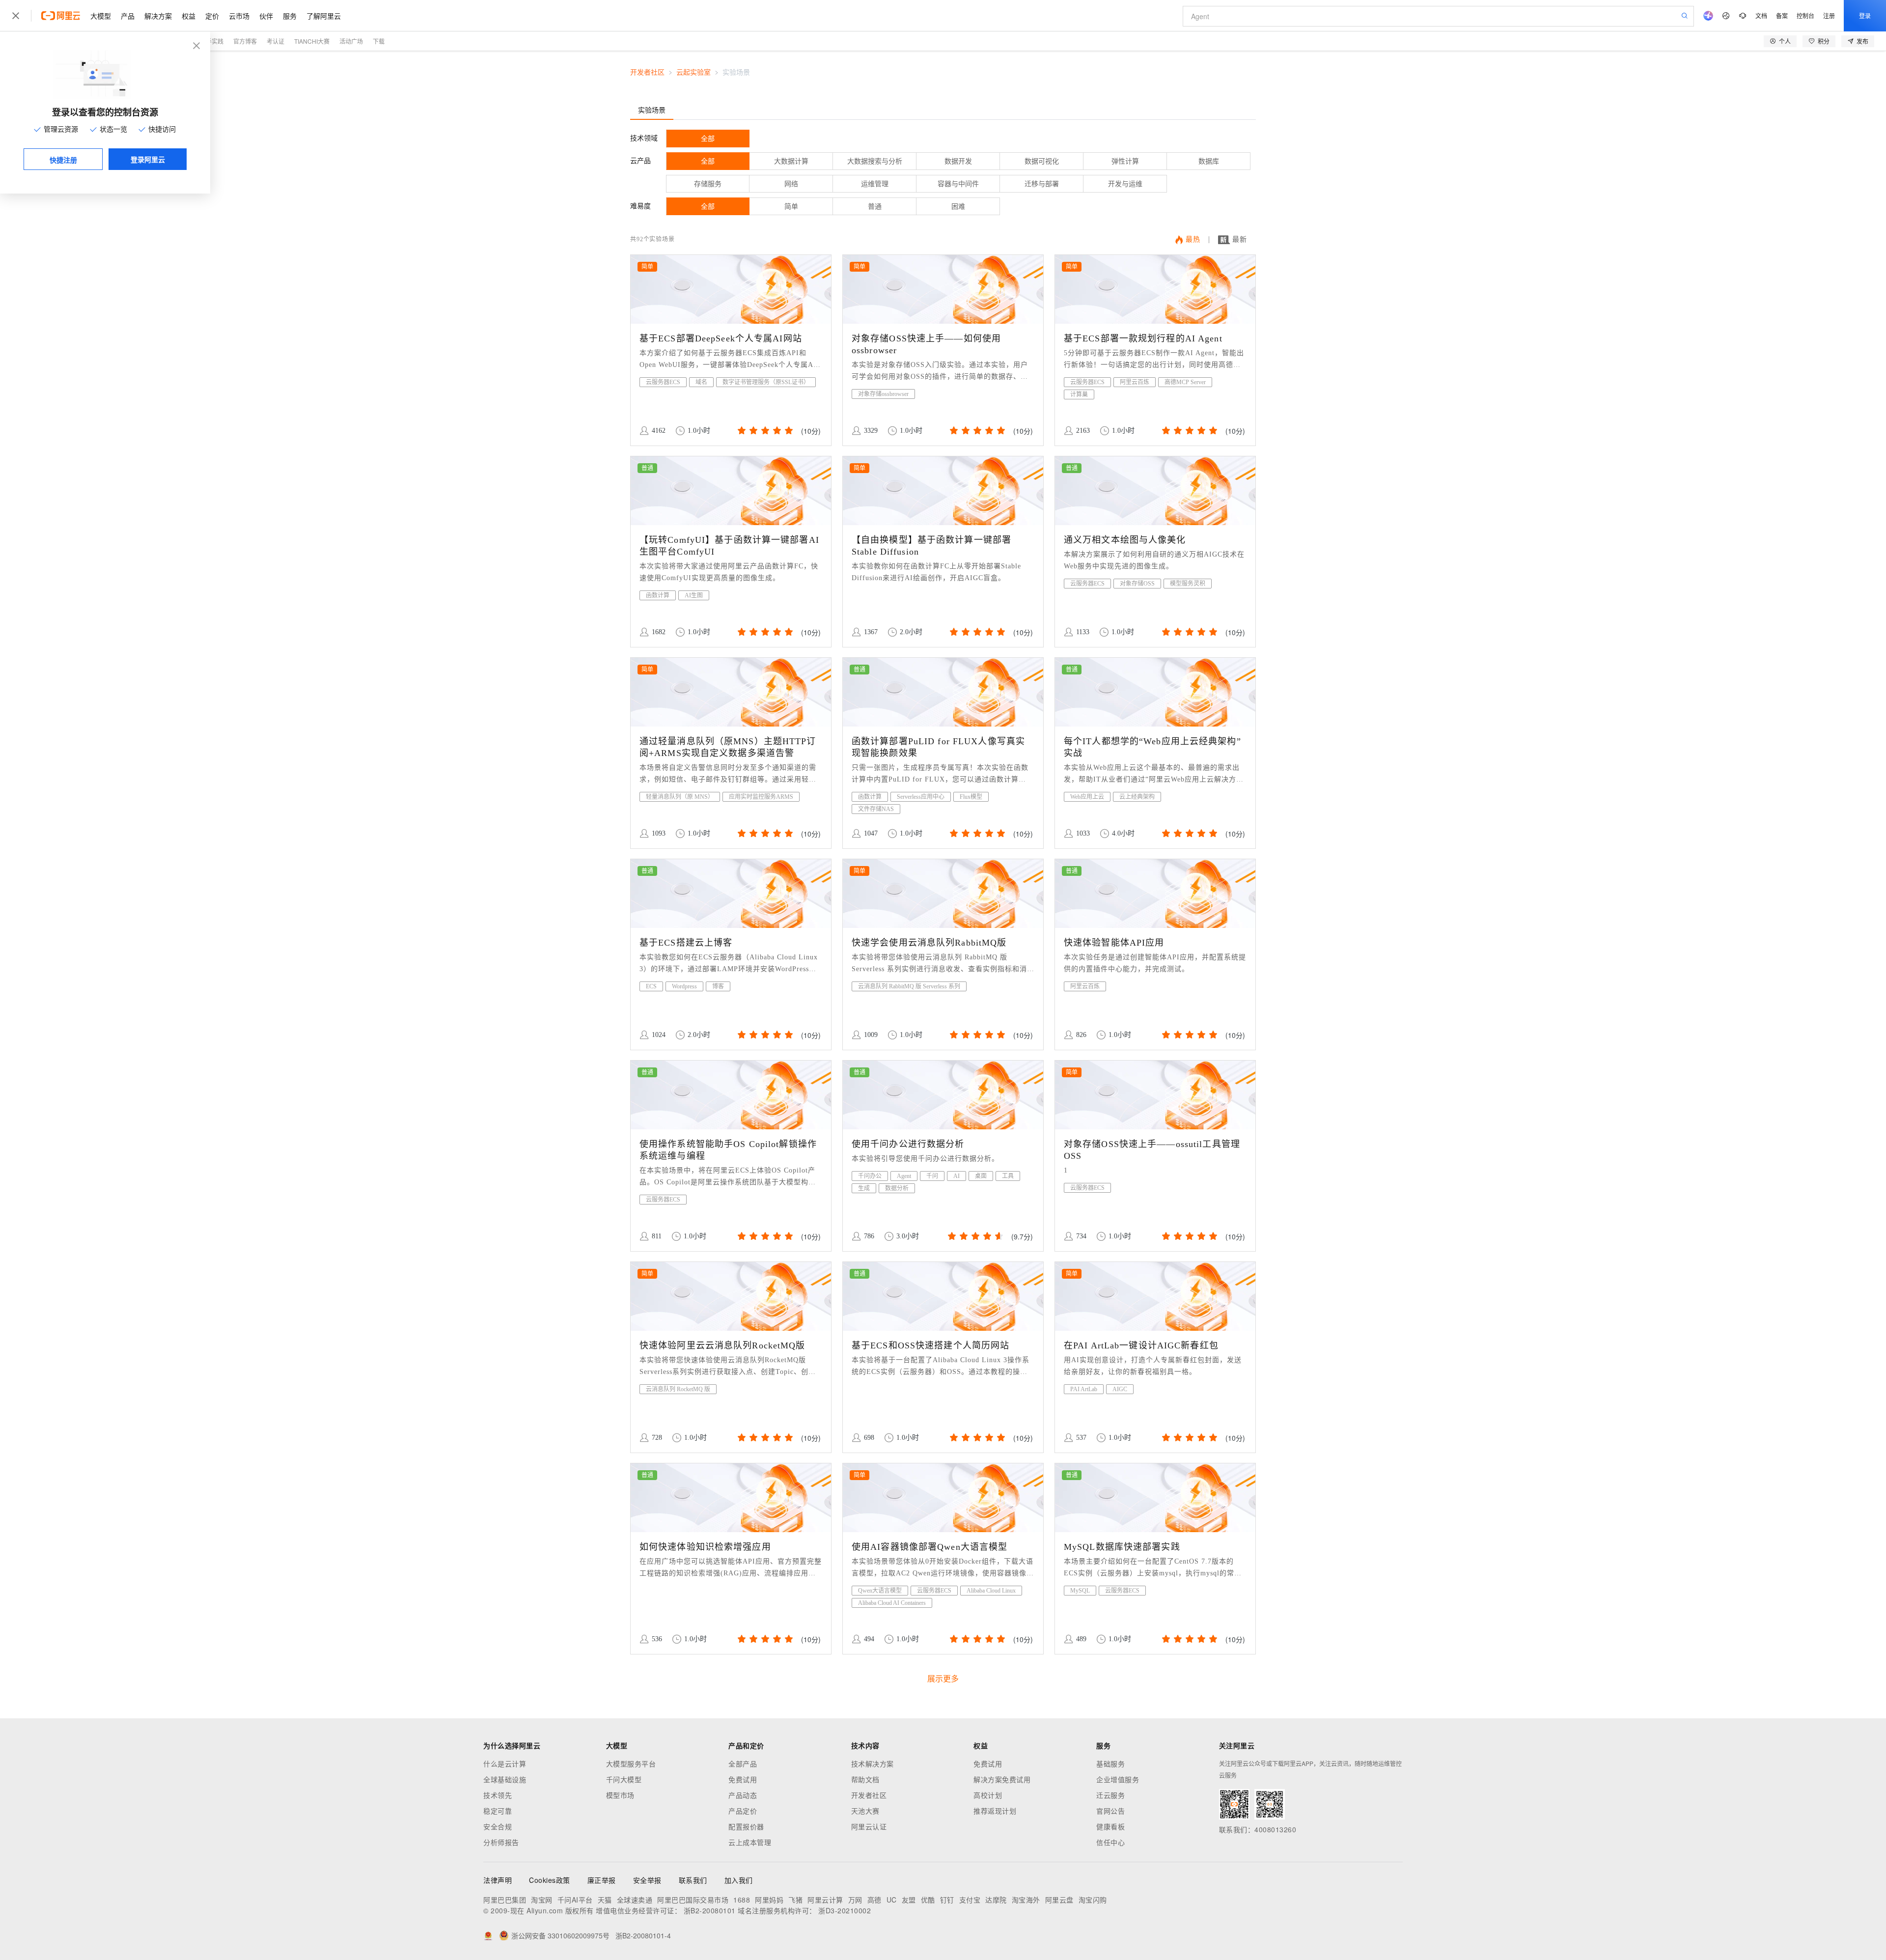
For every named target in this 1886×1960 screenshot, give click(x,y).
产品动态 (743, 1795)
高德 (874, 1900)
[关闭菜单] (16, 16)
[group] (764, 431)
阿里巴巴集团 (505, 1900)
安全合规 (498, 1826)
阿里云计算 (825, 1900)
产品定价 (743, 1811)
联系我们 (693, 1880)
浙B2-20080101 (710, 1910)
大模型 (101, 16)
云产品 (640, 161)
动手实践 (212, 41)
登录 (1865, 15)
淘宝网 (542, 1900)
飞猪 (795, 1900)
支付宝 (970, 1900)
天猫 (605, 1900)
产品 (128, 16)
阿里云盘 (1059, 1900)
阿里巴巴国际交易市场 (693, 1900)
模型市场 (620, 1795)
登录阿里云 (148, 159)
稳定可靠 (498, 1811)
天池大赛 (865, 1811)
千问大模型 (624, 1779)
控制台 (1805, 15)
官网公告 (1110, 1811)
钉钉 (947, 1900)
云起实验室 (693, 72)
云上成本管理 (750, 1842)
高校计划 (988, 1795)
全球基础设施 (505, 1779)
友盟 (909, 1900)
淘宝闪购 (1093, 1900)
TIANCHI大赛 (312, 41)
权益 (189, 16)
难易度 (640, 206)
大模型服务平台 (631, 1764)
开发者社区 (647, 72)
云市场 (239, 16)
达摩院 (996, 1900)
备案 (1782, 15)
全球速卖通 (635, 1900)
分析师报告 (501, 1842)
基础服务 (1110, 1764)
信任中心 (1110, 1842)
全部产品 (743, 1764)
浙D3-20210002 (845, 1910)
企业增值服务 (1118, 1779)
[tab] (652, 110)
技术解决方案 (873, 1764)
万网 (855, 1900)
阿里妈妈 (769, 1900)
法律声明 (498, 1880)
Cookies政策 (550, 1880)
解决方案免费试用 (1002, 1779)
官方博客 (245, 41)
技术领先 (498, 1795)
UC (892, 1900)
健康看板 (1110, 1826)
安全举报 (647, 1880)
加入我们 (739, 1880)
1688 (742, 1900)
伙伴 (266, 16)
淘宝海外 (1026, 1900)
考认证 (276, 41)
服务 (290, 16)
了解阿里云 (324, 16)
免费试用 (743, 1779)
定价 (212, 16)
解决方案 (158, 16)
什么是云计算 (505, 1764)
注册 (1829, 15)
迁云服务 (1110, 1795)
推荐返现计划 (995, 1811)
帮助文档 (865, 1779)
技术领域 (644, 138)
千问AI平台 (575, 1900)
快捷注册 (63, 160)
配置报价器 (746, 1826)
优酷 (928, 1900)
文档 (1761, 15)
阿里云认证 (869, 1826)
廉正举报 (602, 1880)
